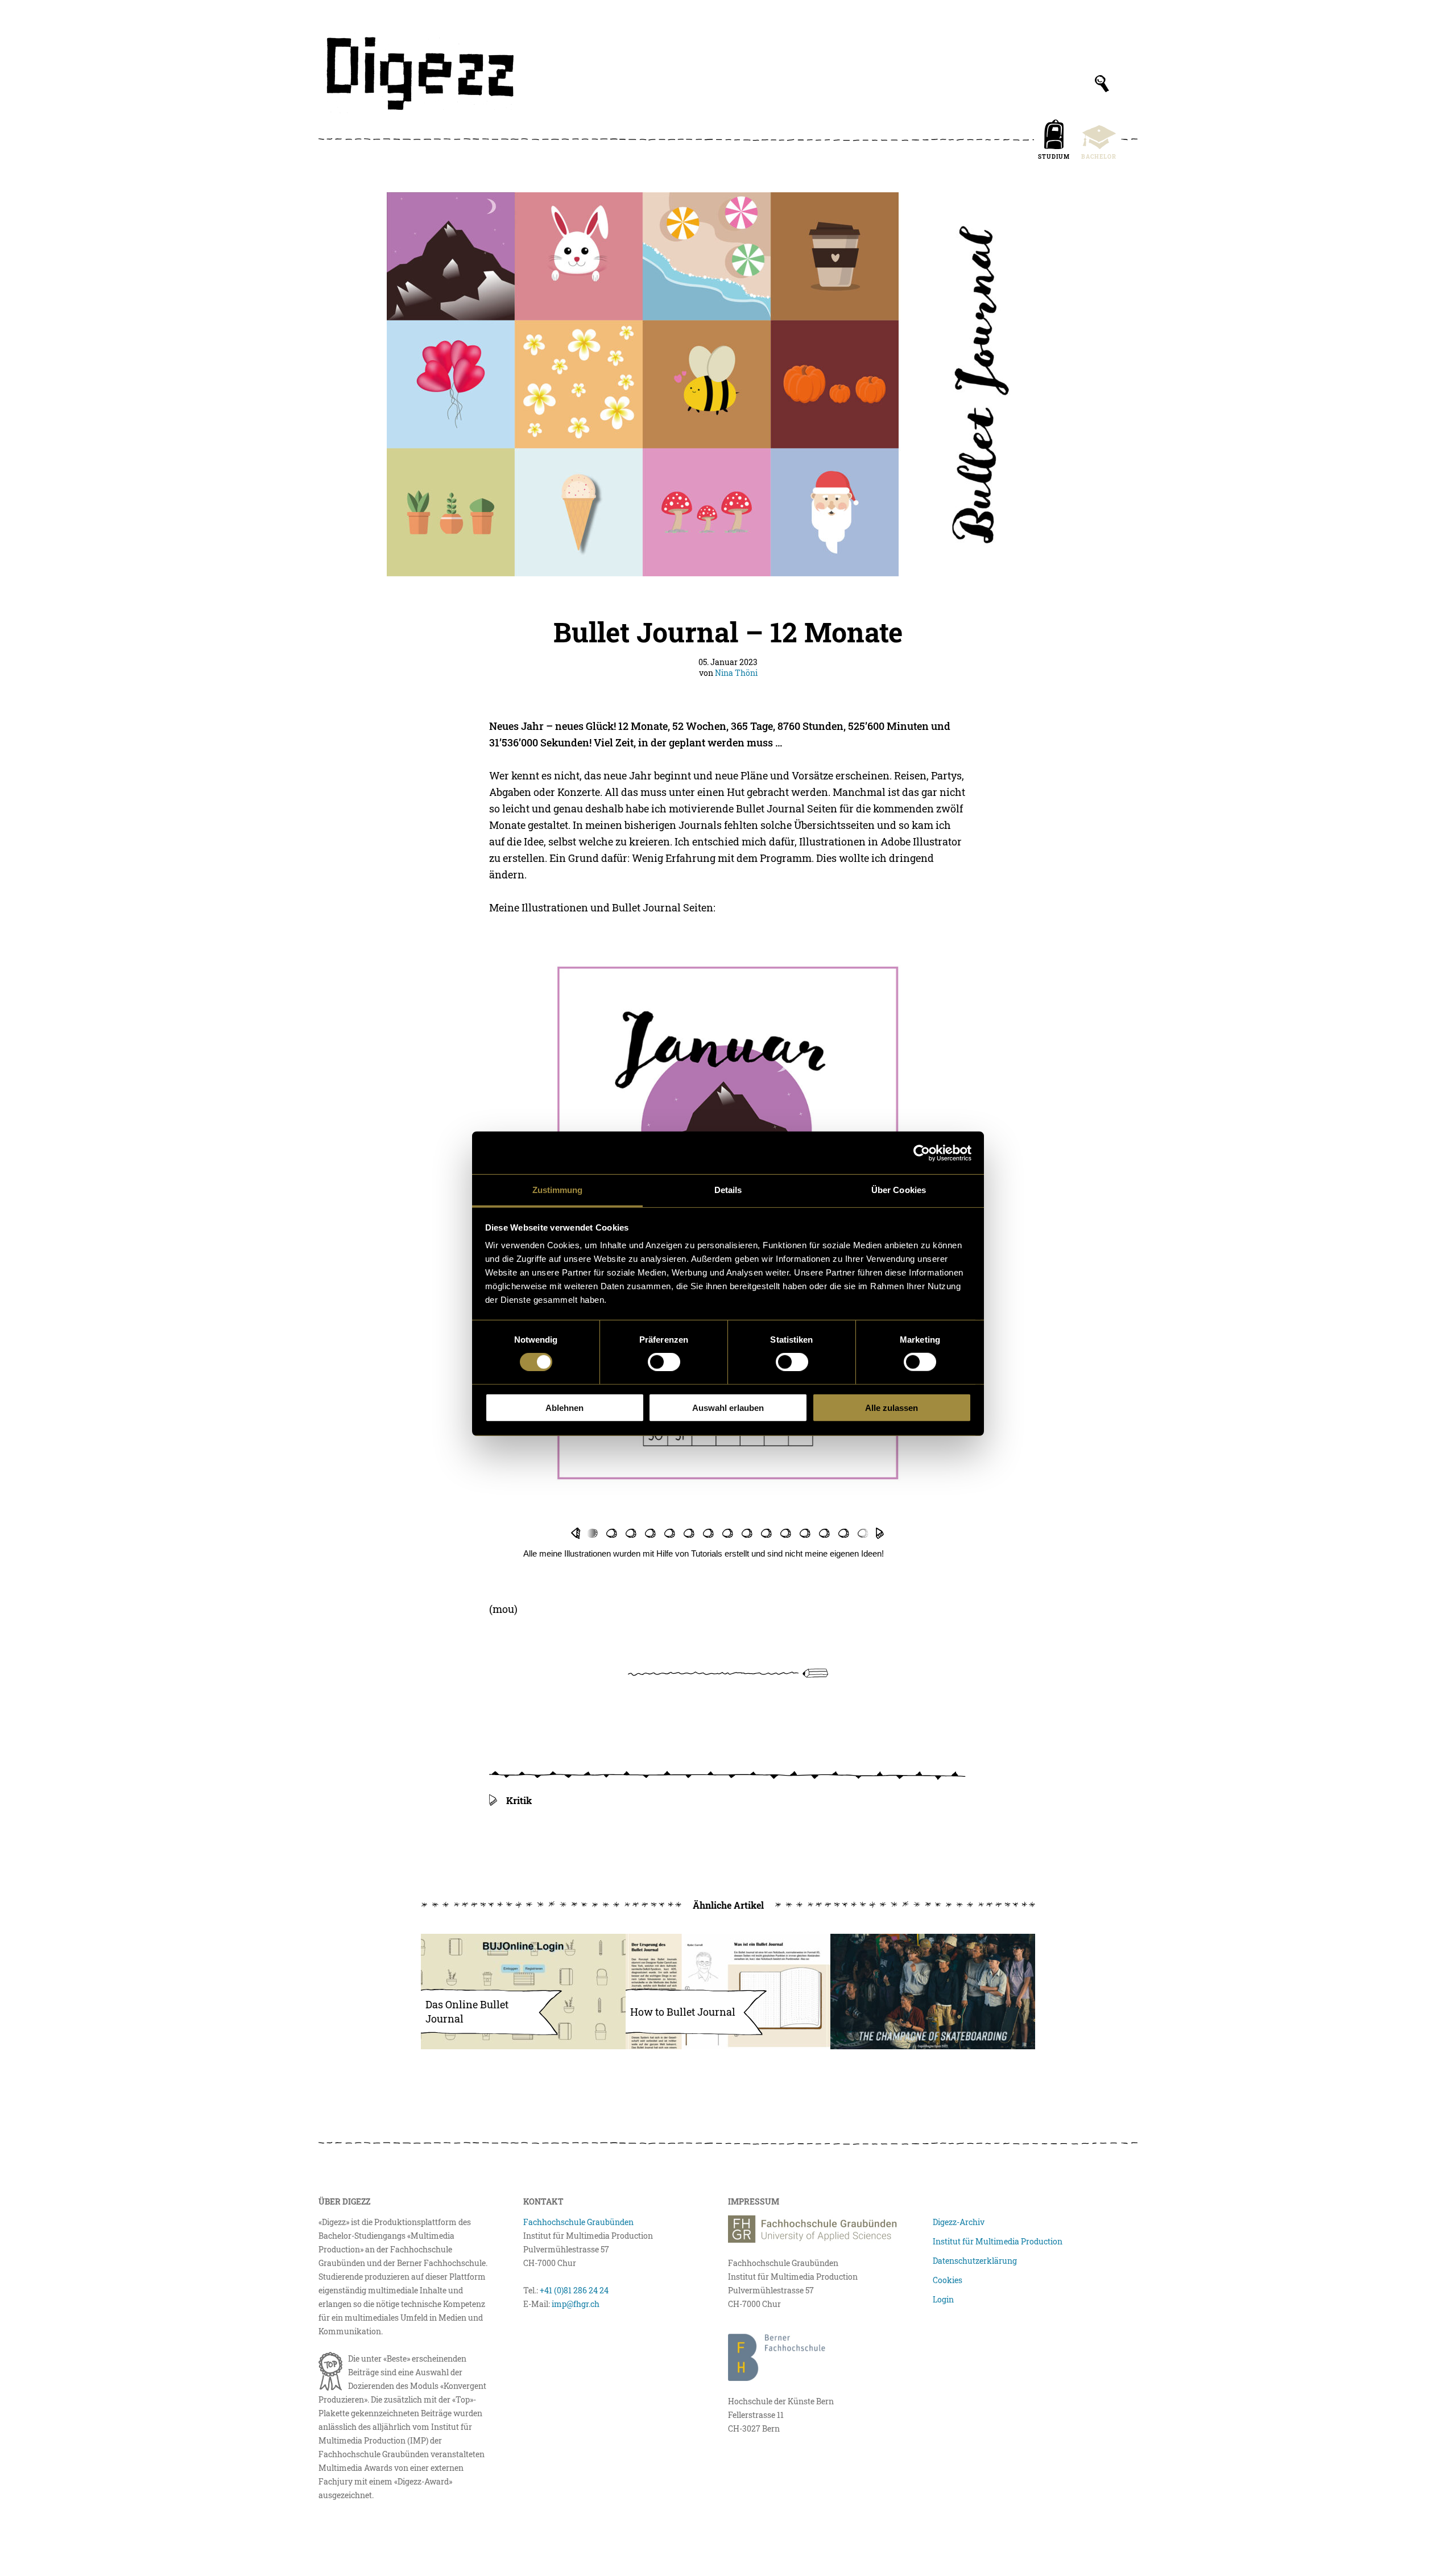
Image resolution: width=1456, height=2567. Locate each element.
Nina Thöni (736, 673)
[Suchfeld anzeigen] (1102, 84)
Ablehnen (564, 1408)
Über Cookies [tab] (899, 1190)
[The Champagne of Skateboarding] (933, 1992)
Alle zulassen (892, 1408)
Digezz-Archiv (959, 2222)
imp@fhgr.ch (576, 2304)
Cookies (948, 2280)
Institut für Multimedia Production (998, 2241)
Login (943, 2299)
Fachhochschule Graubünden (578, 2222)
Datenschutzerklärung (975, 2261)
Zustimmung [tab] (558, 1190)
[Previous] (575, 1533)
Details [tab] (728, 1190)
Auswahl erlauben (728, 1408)
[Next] (880, 1533)
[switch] (664, 1362)
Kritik (519, 1800)
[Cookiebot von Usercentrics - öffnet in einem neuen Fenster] (922, 1153)
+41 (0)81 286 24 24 (574, 2290)
